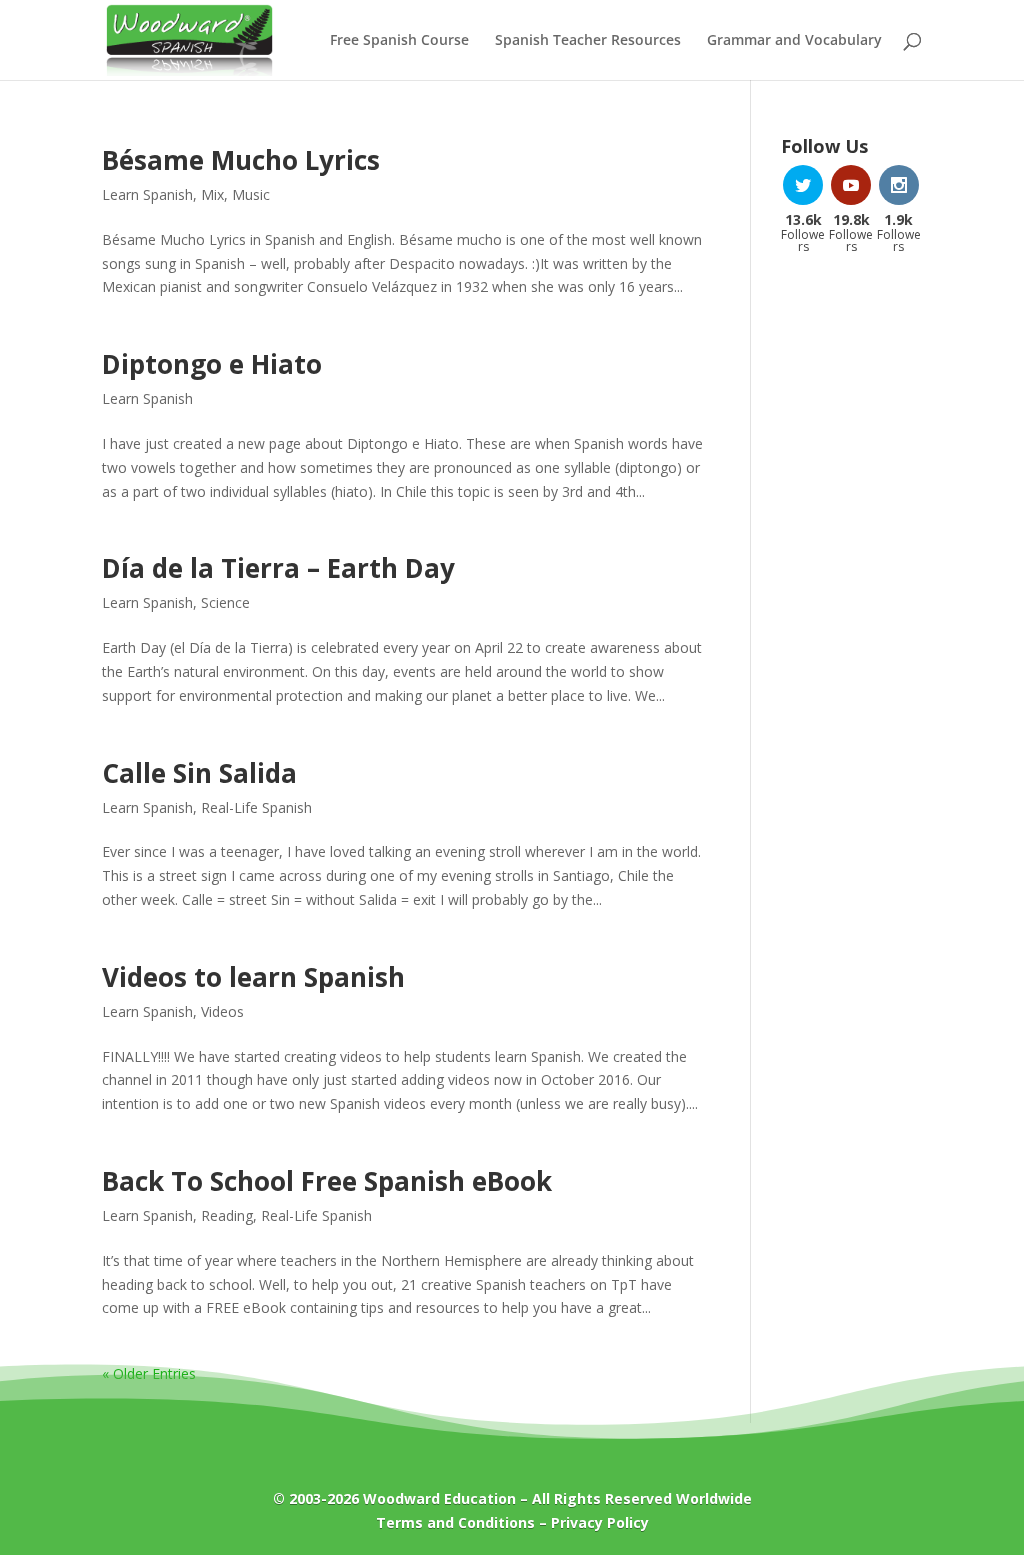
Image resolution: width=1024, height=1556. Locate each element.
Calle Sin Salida (199, 773)
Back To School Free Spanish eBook (327, 1181)
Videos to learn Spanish (253, 977)
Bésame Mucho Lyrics (241, 160)
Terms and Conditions (455, 1522)
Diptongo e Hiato (212, 364)
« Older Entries (149, 1373)
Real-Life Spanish (256, 807)
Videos (222, 1011)
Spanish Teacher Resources (588, 41)
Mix (212, 194)
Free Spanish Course (399, 41)
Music (251, 194)
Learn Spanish (147, 194)
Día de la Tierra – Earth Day (278, 568)
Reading (227, 1215)
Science (225, 602)
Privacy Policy (600, 1522)
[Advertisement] (851, 590)
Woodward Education (439, 1498)
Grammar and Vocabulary (794, 41)
